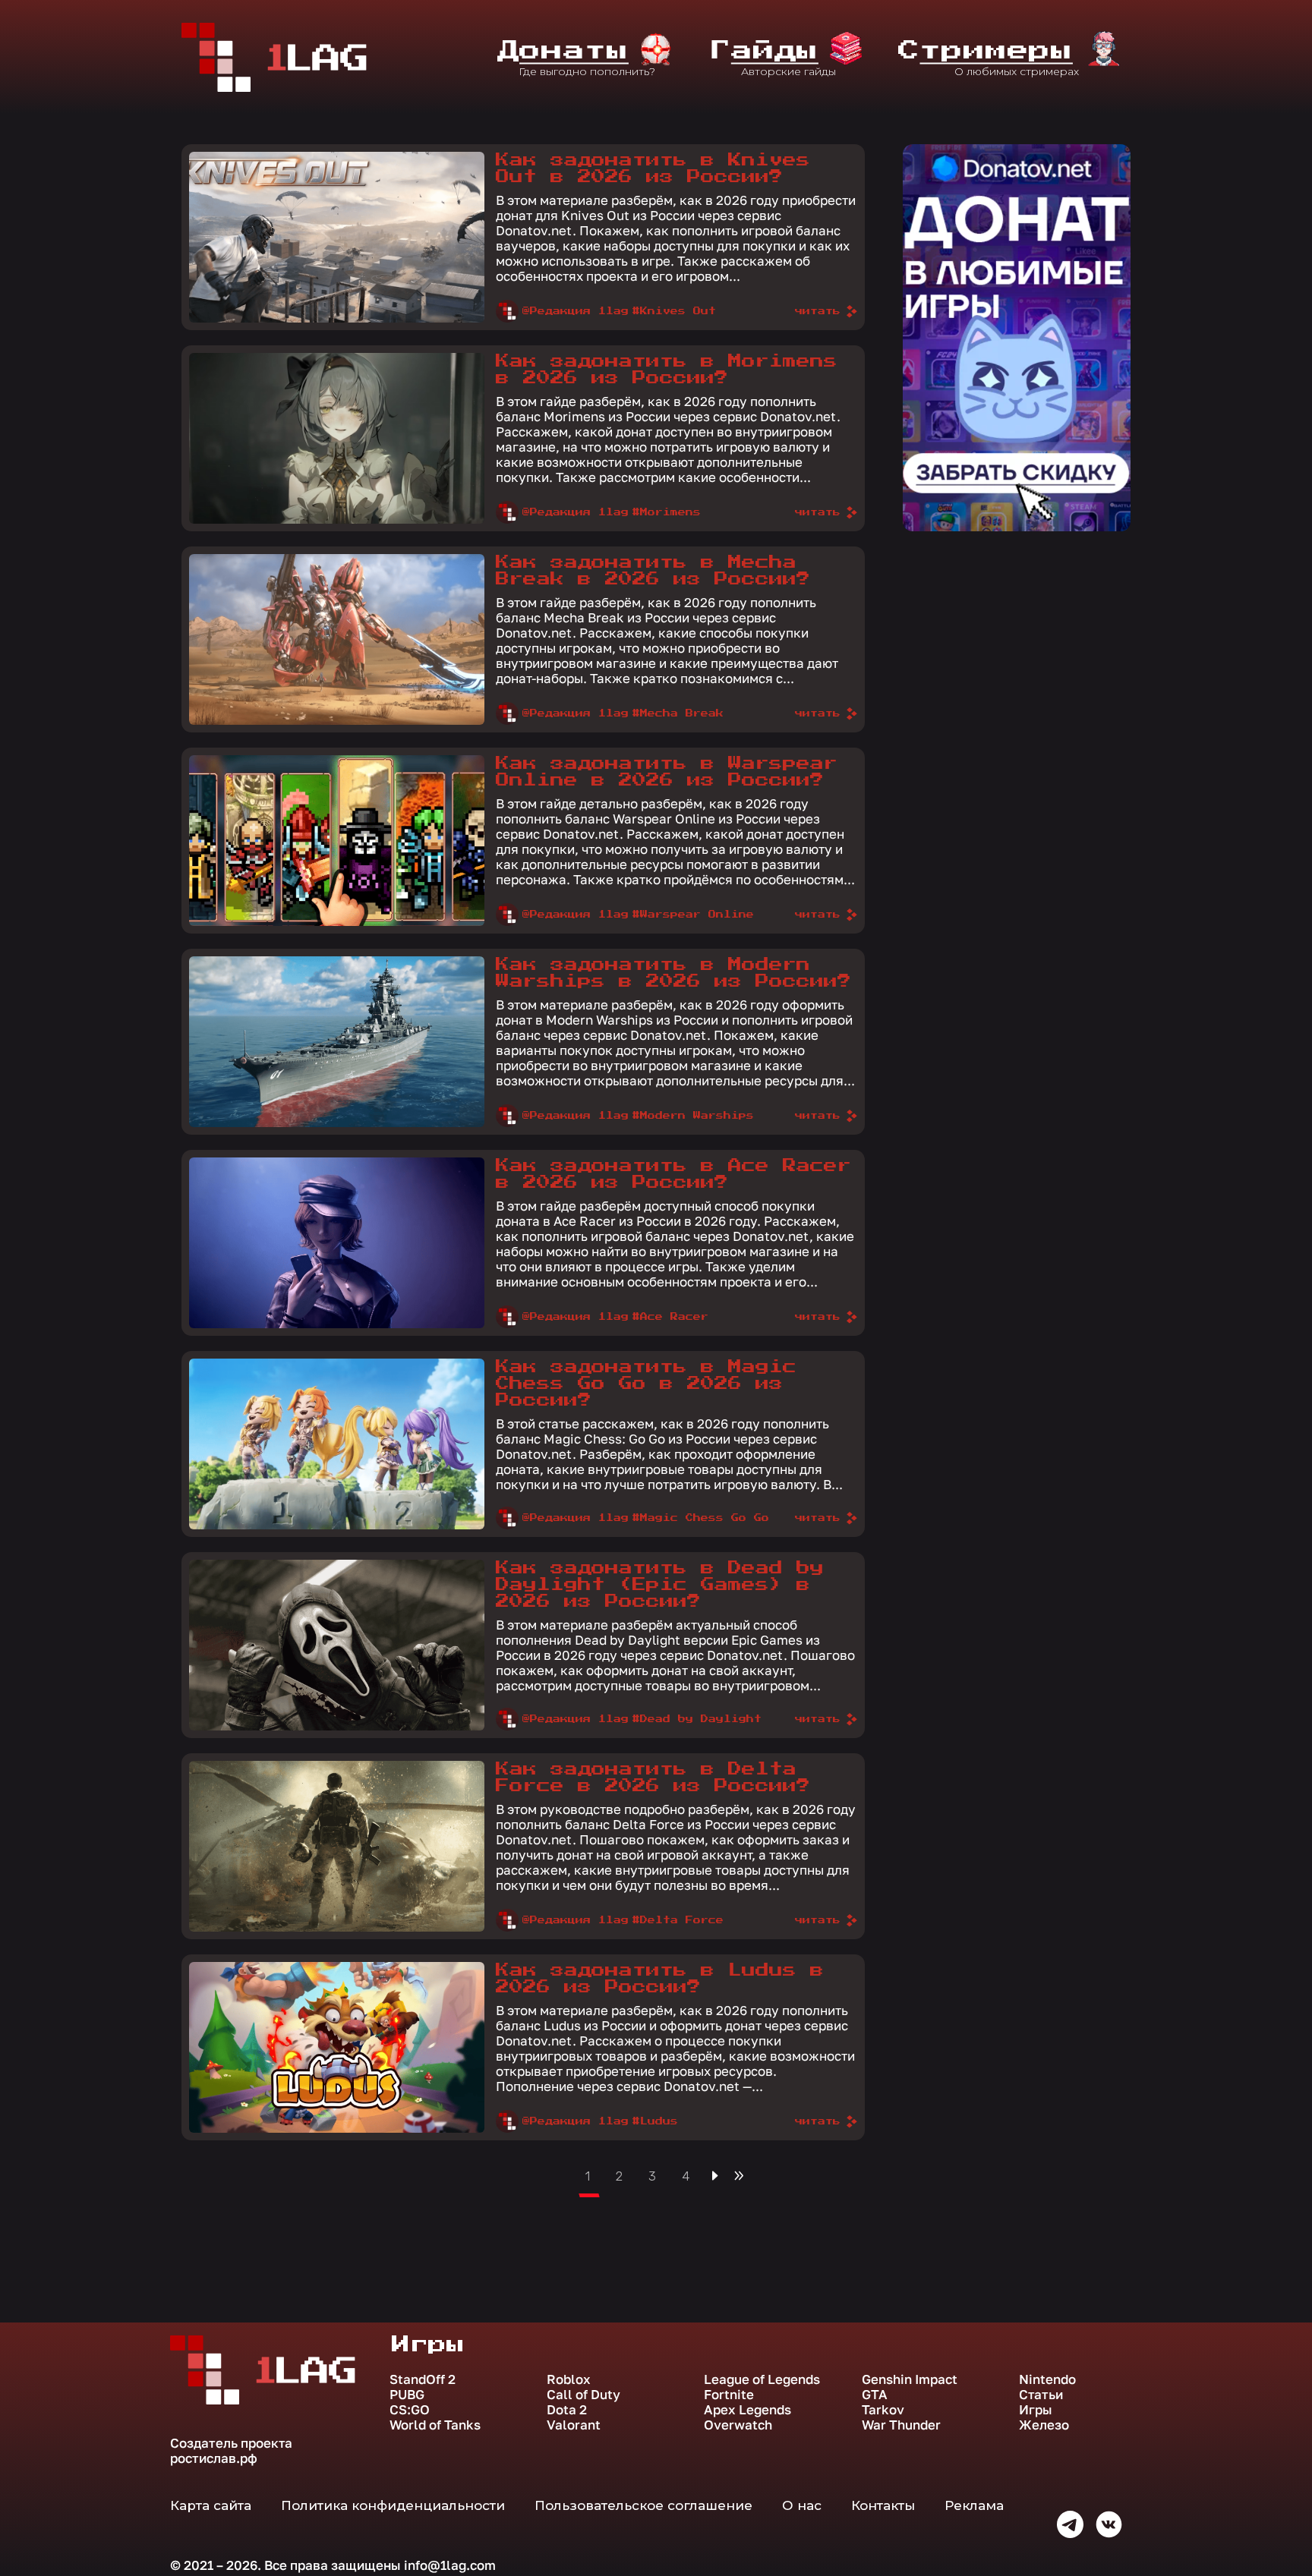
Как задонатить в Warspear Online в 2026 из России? (667, 772)
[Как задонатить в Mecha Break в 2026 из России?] (337, 639)
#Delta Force (678, 1920)
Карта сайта (211, 2505)
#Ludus (655, 2121)
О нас (802, 2505)
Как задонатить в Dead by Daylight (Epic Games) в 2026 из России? (660, 1585)
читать (818, 311)
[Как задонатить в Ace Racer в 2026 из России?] (337, 1243)
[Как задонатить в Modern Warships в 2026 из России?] (337, 1042)
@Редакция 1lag (576, 311)
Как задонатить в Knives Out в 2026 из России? (653, 168)
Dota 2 (567, 2410)
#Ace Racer (670, 1317)
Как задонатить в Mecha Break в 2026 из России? (653, 571)
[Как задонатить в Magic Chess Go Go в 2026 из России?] (337, 1444)
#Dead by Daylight (697, 1719)
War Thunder (901, 2425)
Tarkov (883, 2410)
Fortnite (729, 2395)
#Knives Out (674, 311)
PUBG (407, 2395)
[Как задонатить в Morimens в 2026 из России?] (337, 438)
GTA (875, 2395)
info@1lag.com (450, 2565)
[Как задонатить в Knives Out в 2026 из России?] (337, 237)
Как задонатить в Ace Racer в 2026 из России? (673, 1174)
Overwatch (738, 2425)
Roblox (569, 2379)
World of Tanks (435, 2425)
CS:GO (410, 2410)
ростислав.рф (214, 2458)
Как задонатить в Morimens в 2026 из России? (667, 370)
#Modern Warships (693, 1116)
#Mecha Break (678, 713)
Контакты (883, 2505)
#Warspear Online (693, 915)
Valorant (574, 2425)
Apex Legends (747, 2410)
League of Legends (762, 2379)
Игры (1036, 2410)
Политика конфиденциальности (393, 2505)
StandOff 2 (423, 2379)
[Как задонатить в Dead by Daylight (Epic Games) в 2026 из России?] (337, 1645)
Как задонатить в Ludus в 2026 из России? (660, 1979)
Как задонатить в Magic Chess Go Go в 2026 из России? (646, 1384)
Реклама (974, 2505)
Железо (1044, 2425)
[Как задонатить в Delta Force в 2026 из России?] (337, 1846)
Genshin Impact (910, 2379)
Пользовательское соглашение (643, 2505)
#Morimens (667, 512)
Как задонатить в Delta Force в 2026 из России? (653, 1778)
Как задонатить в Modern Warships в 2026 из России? (673, 973)
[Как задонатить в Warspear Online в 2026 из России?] (337, 841)
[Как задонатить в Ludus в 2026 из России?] (337, 2047)
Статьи (1041, 2395)
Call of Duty (583, 2395)
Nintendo (1047, 2379)
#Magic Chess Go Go (701, 1518)
